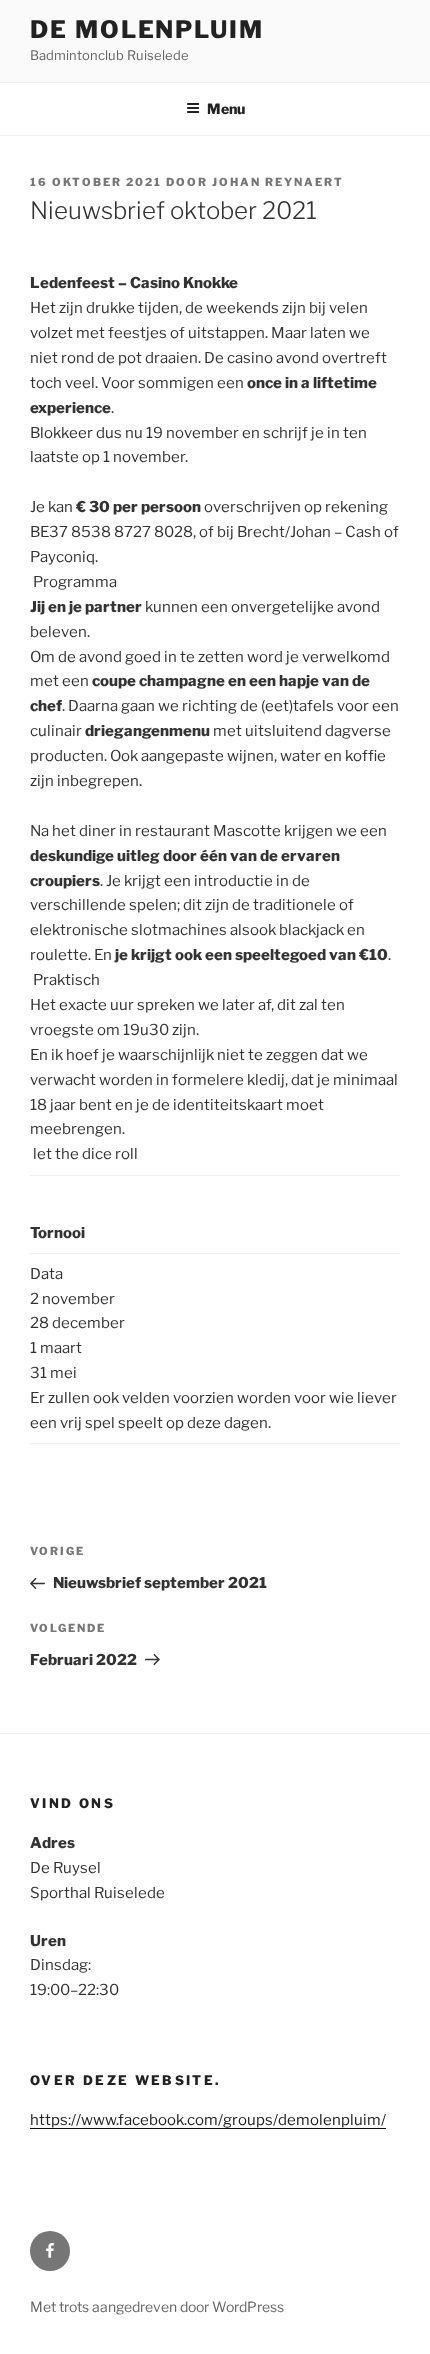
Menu (226, 108)
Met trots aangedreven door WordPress (157, 2306)
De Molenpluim (147, 29)
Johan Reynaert (278, 182)
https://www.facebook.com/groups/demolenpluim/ (208, 2120)
